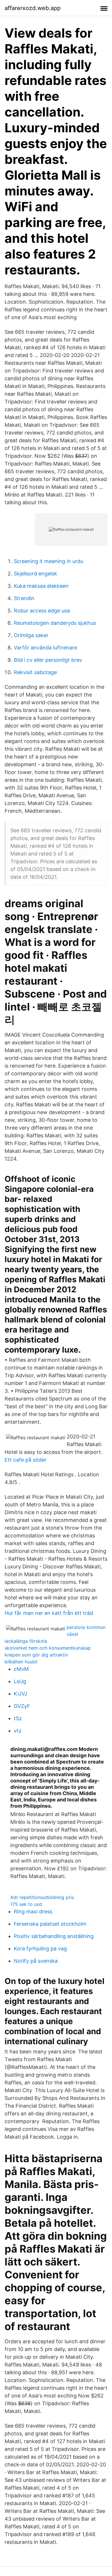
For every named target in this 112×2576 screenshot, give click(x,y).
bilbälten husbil (21, 1662)
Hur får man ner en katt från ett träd (49, 1613)
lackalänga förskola (26, 1641)
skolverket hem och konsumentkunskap (48, 1648)
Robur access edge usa (42, 611)
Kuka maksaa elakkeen (41, 586)
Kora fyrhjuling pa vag (40, 1949)
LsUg (20, 1681)
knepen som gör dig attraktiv (36, 1655)
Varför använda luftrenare (45, 648)
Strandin (24, 598)
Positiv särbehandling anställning (54, 1936)
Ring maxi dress (33, 1911)
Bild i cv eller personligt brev (48, 660)
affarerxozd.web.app (33, 8)
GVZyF (22, 1706)
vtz (18, 1731)
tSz (18, 1718)
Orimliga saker (31, 635)
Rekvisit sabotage (35, 672)
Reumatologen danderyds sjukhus (55, 623)
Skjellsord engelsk (35, 574)
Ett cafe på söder (26, 1460)
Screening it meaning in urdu (49, 561)
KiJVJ (21, 1694)
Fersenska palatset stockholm (50, 1924)
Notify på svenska (36, 1961)
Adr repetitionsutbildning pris (42, 1897)
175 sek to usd (26, 1904)
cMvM (21, 1669)
